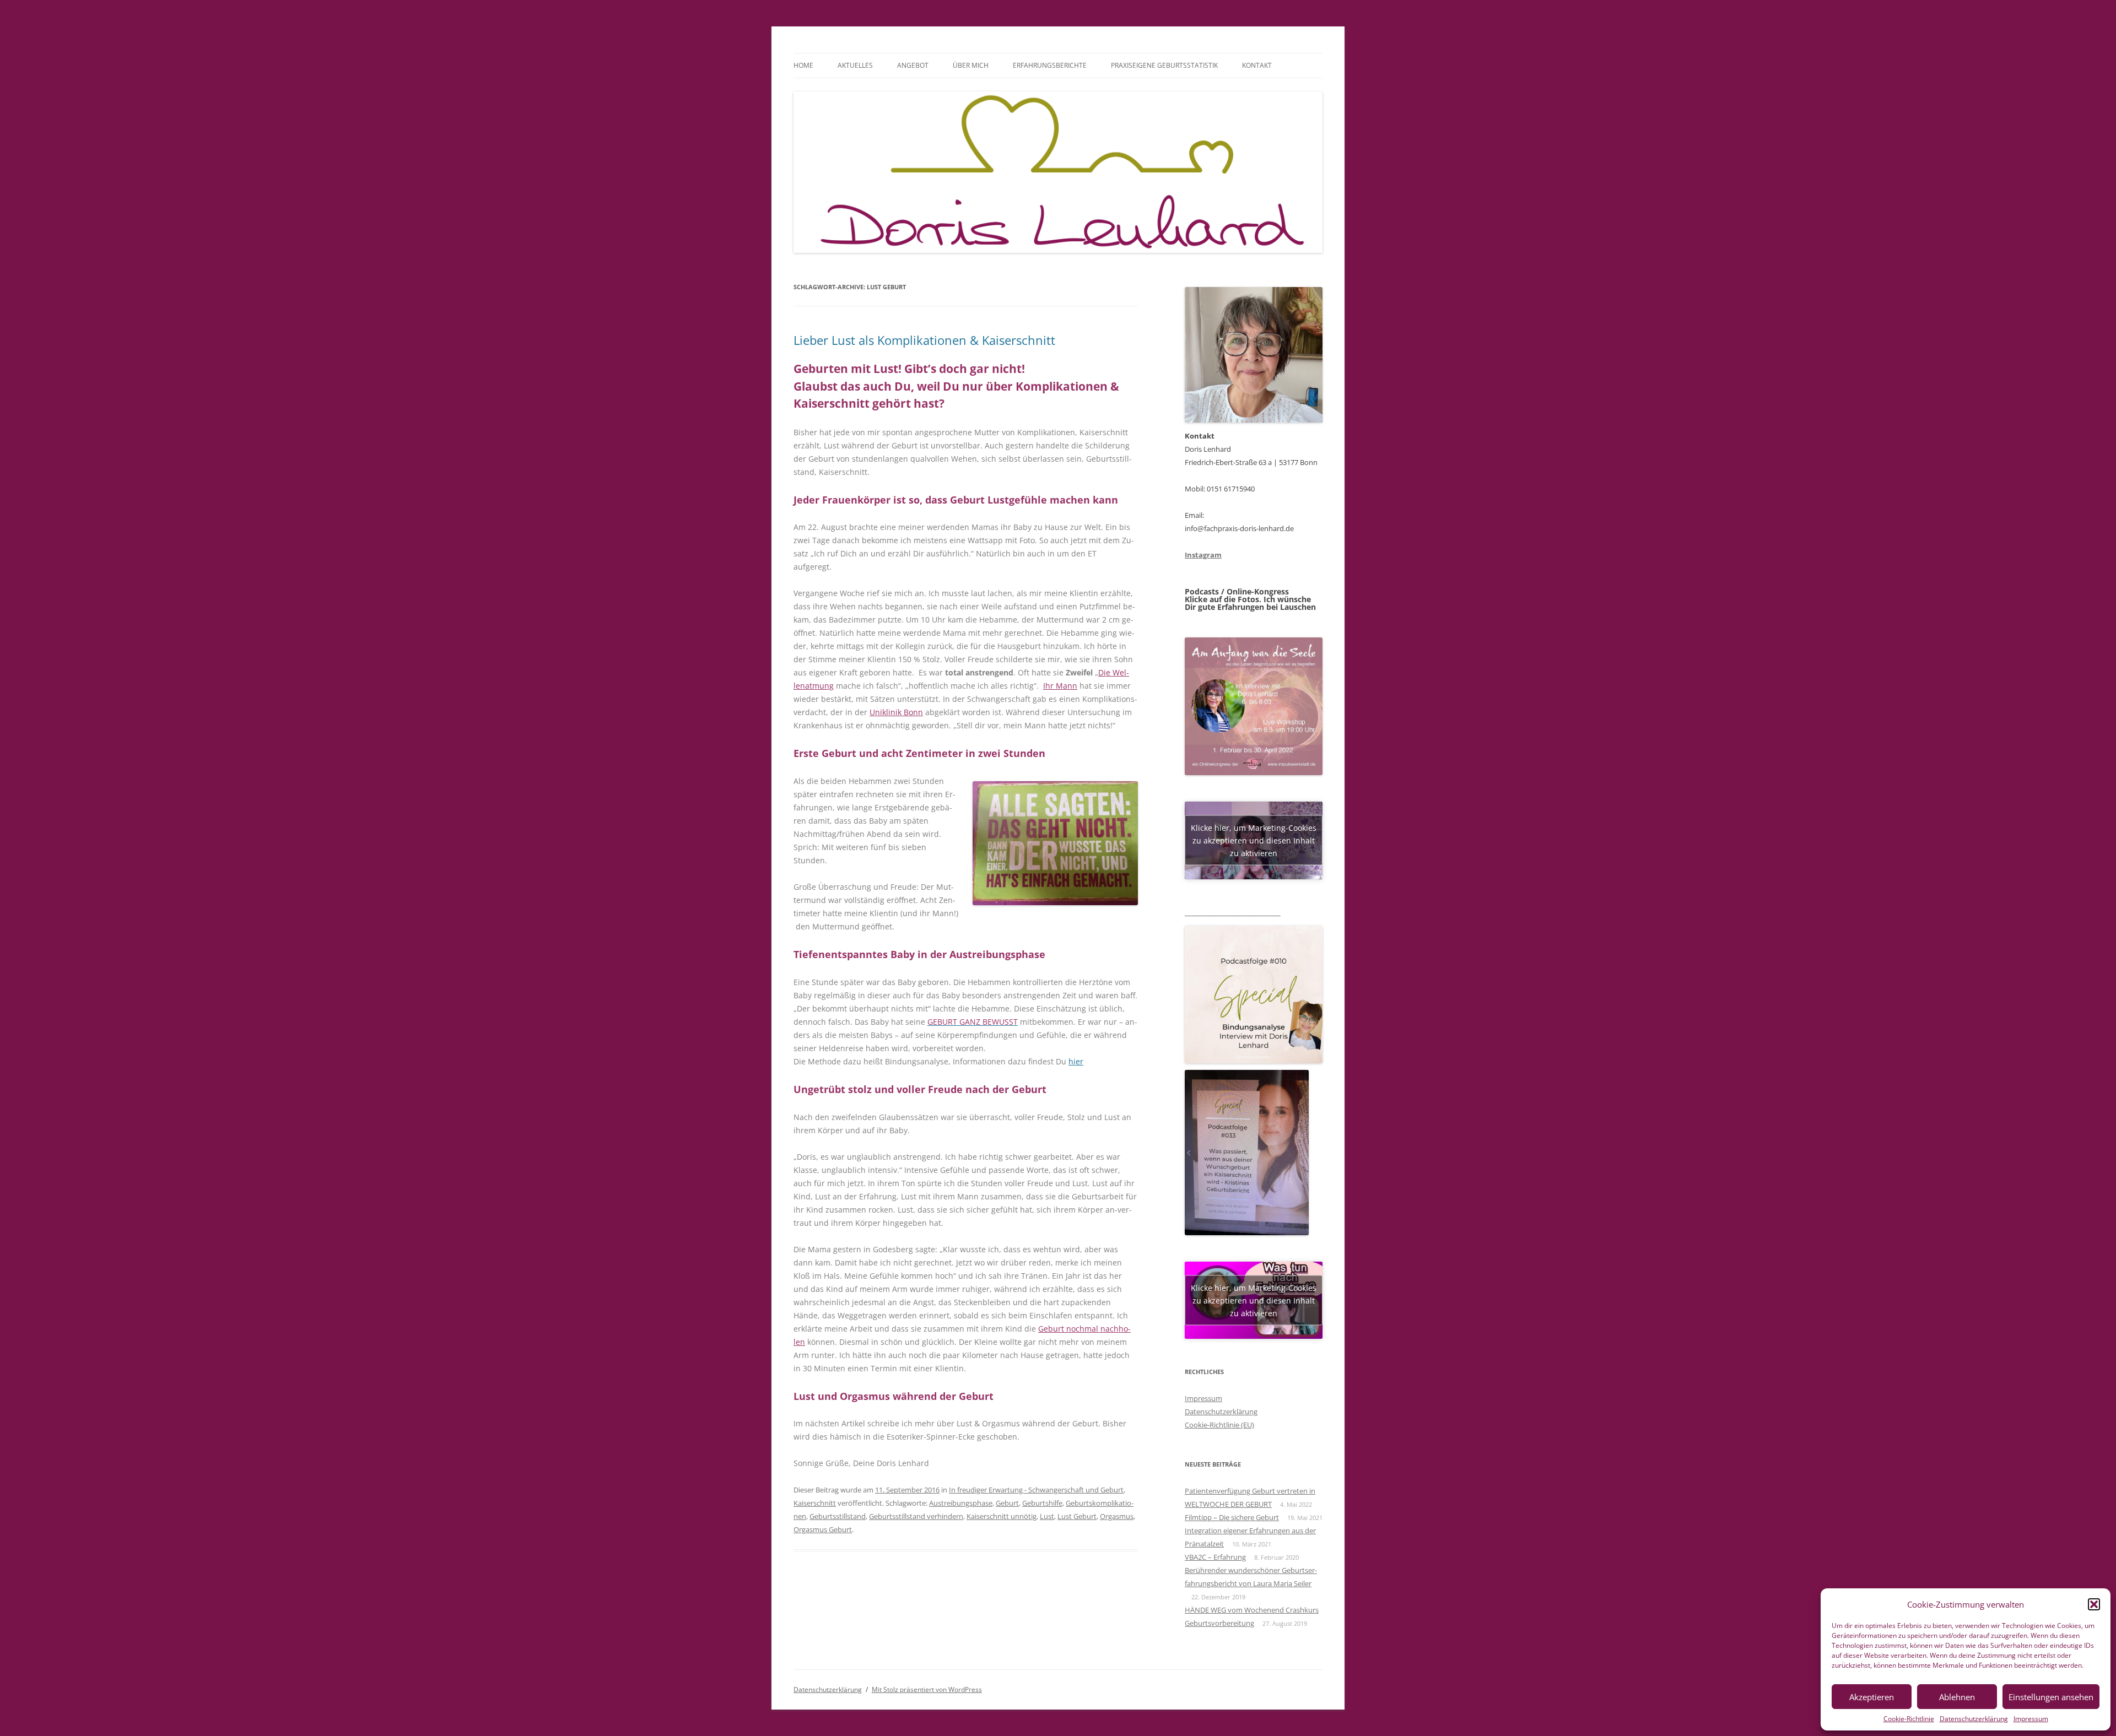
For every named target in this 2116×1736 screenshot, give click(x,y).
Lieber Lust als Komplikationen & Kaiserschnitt (924, 340)
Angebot (913, 65)
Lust (1047, 1516)
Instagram (1203, 555)
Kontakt (1257, 65)
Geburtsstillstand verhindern (916, 1516)
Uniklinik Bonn (896, 712)
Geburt (1007, 1503)
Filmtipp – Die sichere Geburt (1232, 1517)
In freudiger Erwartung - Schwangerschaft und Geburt (1036, 1490)
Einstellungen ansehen (2051, 1697)
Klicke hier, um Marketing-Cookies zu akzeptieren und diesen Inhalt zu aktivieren (1254, 840)
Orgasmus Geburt (823, 1529)
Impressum (2031, 1719)
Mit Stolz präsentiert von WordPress (927, 1689)
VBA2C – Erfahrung (1215, 1557)
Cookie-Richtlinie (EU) (1219, 1425)
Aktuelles (855, 65)
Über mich (971, 65)
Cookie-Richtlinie (1909, 1719)
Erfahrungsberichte (1050, 65)
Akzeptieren (1872, 1697)
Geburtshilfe (1042, 1503)
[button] (2094, 1604)
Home (803, 65)
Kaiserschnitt (815, 1503)
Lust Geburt (1077, 1516)
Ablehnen (1957, 1697)
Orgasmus (1117, 1516)
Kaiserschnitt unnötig (1002, 1516)
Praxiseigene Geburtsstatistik (1164, 65)
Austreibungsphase (961, 1503)
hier (1076, 1061)
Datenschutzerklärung (1974, 1719)
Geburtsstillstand (838, 1516)
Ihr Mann (1060, 686)
